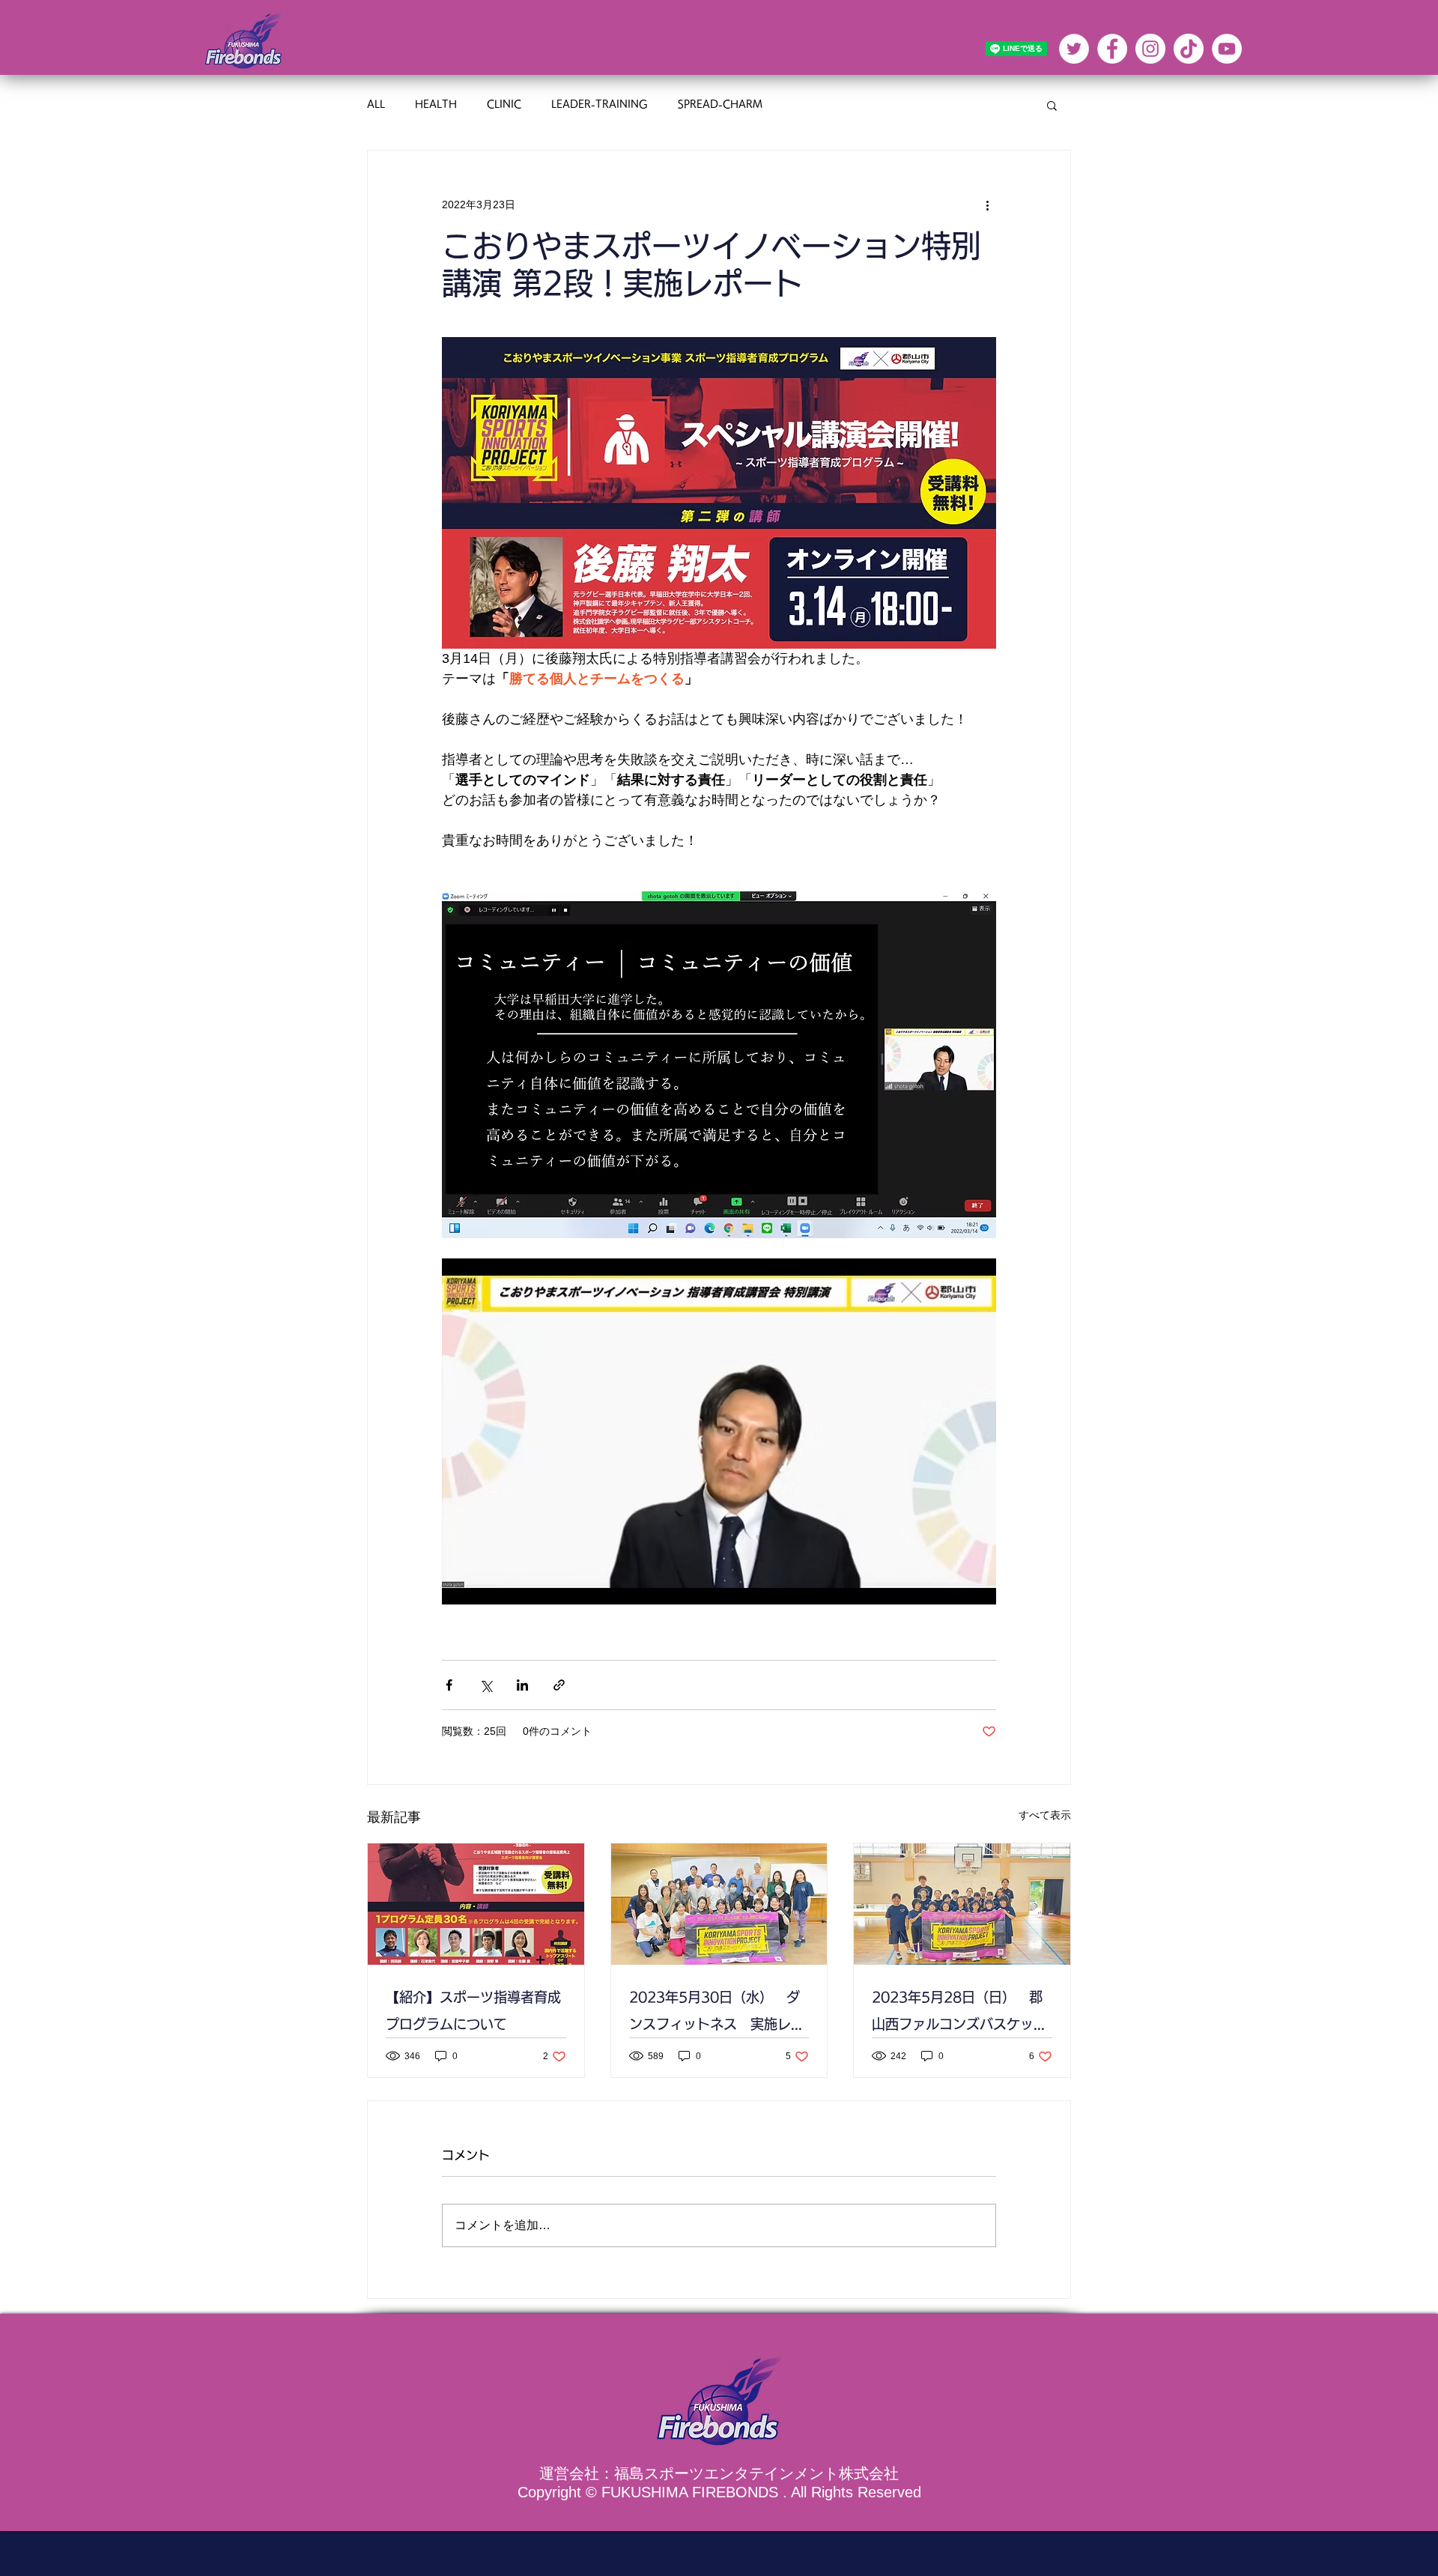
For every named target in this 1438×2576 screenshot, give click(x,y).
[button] (1052, 105)
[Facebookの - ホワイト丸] (1112, 49)
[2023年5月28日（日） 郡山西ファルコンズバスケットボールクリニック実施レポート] (962, 1904)
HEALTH (436, 104)
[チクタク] (1189, 49)
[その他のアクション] (987, 204)
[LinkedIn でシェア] (522, 1685)
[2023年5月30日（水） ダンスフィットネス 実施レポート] (719, 1904)
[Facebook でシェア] (449, 1685)
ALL (376, 104)
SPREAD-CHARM (720, 104)
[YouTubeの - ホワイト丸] (1227, 49)
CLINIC (504, 104)
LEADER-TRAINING (600, 104)
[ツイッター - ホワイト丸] (1074, 49)
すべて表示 (1045, 1815)
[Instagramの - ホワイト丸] (1150, 49)
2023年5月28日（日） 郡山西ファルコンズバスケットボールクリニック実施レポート (959, 2014)
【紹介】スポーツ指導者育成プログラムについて (473, 2010)
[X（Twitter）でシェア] (486, 1685)
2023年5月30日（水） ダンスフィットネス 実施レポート (717, 2014)
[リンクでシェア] (559, 1685)
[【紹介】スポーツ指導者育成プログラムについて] (476, 1904)
